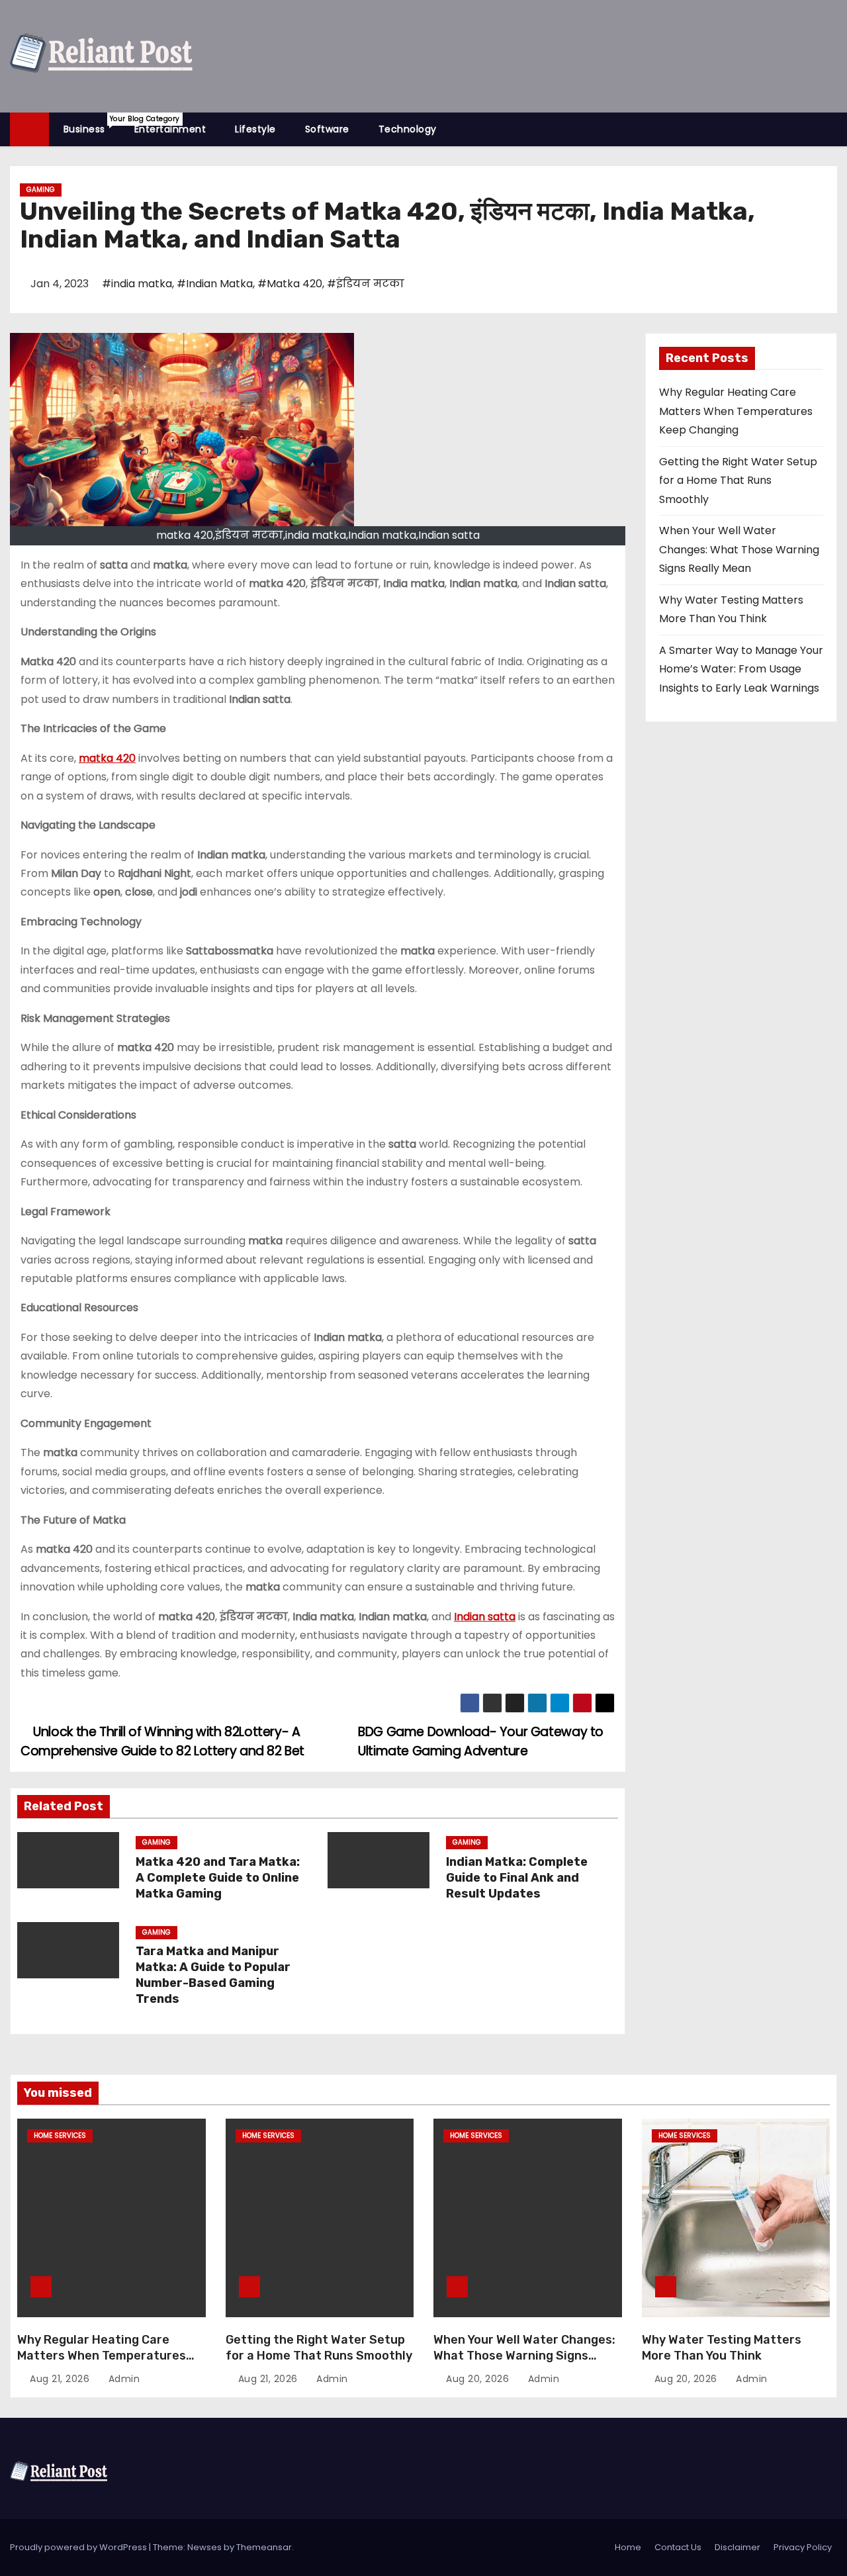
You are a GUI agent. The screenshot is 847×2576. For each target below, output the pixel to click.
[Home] (29, 129)
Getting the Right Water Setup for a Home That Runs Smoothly (738, 481)
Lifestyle (255, 129)
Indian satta (485, 1617)
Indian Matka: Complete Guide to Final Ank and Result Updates (517, 1878)
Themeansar (264, 2547)
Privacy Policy (803, 2547)
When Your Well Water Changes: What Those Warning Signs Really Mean (739, 549)
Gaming (41, 190)
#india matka (137, 284)
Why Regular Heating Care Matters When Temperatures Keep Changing (736, 411)
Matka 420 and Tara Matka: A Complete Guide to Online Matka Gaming (218, 1878)
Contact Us (678, 2547)
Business (92, 125)
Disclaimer (737, 2547)
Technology (408, 129)
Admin (122, 2379)
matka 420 (107, 758)
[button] (833, 129)
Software (327, 129)
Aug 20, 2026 (479, 2379)
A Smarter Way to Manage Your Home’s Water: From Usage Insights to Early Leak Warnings (741, 669)
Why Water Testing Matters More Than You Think (722, 2348)
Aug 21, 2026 (61, 2379)
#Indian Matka (215, 284)
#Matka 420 (290, 284)
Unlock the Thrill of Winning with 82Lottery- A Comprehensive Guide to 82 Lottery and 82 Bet (162, 1741)
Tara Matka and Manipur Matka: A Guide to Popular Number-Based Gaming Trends (213, 1975)
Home (628, 2547)
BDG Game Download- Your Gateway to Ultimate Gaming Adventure (481, 1741)
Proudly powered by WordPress (79, 2547)
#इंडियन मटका (366, 284)
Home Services (60, 2136)
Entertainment (170, 129)
